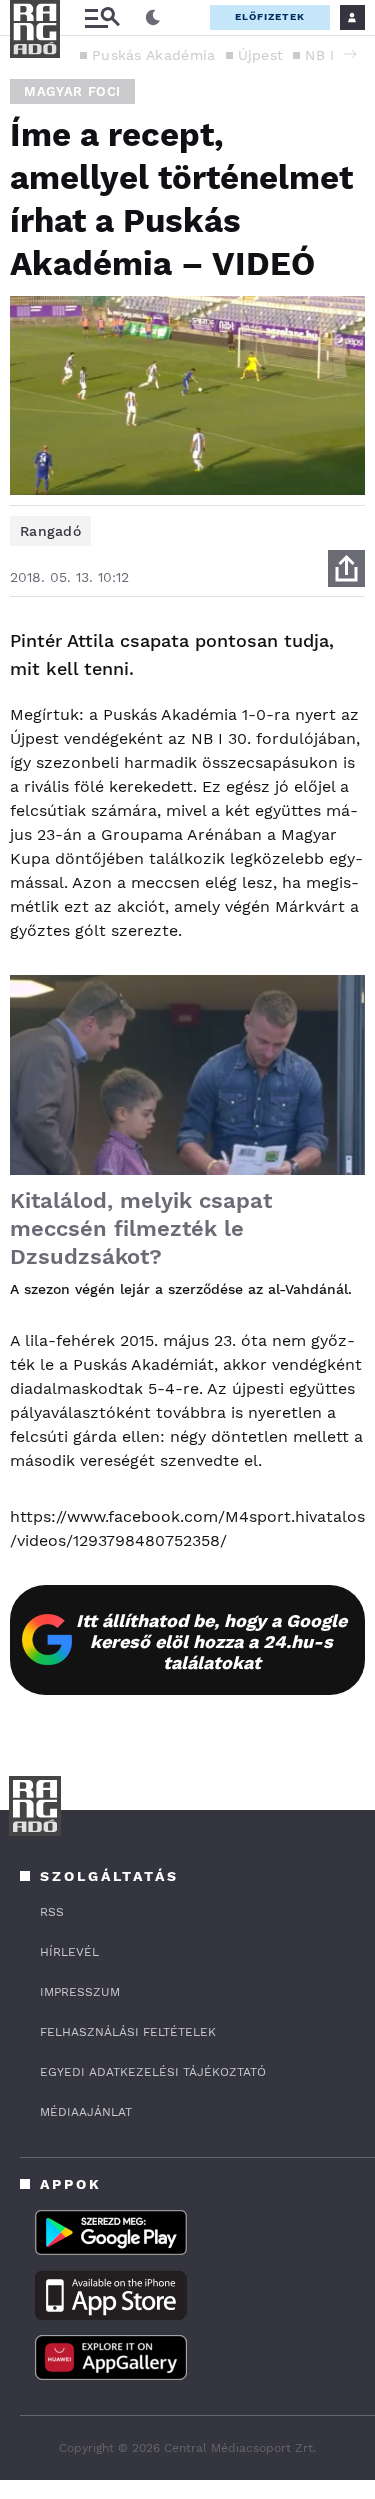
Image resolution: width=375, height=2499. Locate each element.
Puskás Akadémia (154, 55)
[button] (350, 54)
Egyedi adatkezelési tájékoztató (153, 2072)
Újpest (261, 55)
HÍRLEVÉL (69, 1952)
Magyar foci (72, 91)
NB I (319, 55)
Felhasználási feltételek (128, 2032)
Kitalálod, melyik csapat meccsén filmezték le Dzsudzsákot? (141, 1228)
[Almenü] (102, 17)
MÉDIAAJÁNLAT (86, 2112)
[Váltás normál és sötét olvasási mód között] (153, 18)
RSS (52, 1912)
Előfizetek (270, 16)
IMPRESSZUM (80, 1992)
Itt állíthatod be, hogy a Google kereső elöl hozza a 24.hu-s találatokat (211, 1641)
